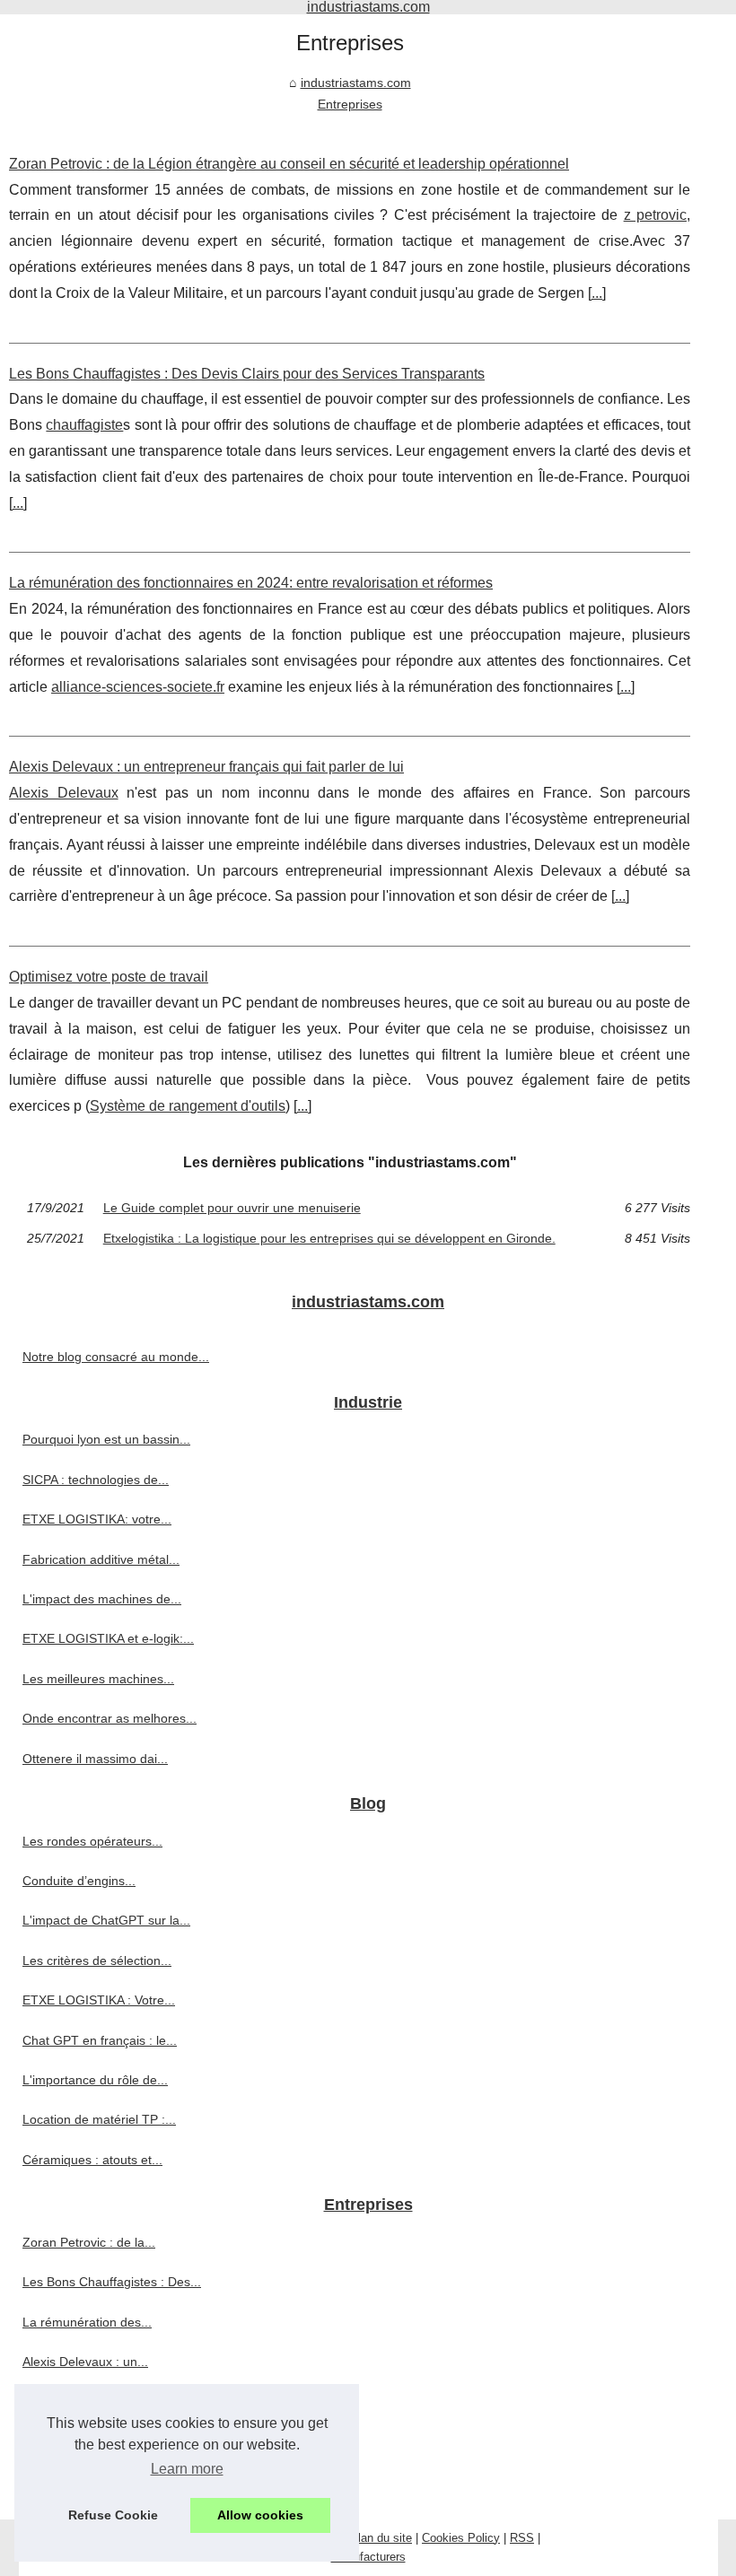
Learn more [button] (187, 2469)
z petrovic (655, 215)
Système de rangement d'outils (188, 1106)
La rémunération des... (87, 2322)
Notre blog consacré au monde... (116, 1357)
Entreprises (350, 104)
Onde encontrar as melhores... (110, 1718)
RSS (522, 2538)
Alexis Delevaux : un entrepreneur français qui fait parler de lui (206, 767)
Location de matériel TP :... (99, 2119)
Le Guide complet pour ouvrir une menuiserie (232, 1208)
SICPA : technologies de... (96, 1480)
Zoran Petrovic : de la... (89, 2242)
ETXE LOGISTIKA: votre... (97, 1519)
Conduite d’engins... (79, 1881)
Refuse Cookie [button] (113, 2515)
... (597, 293)
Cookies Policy (461, 2538)
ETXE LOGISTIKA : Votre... (99, 2000)
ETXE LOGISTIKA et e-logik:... (108, 1638)
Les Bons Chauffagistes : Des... (112, 2282)
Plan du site (381, 2538)
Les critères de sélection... (97, 1960)
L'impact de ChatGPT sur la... (106, 1920)
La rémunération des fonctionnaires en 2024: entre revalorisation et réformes (251, 583)
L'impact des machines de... (102, 1599)
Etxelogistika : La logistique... (105, 2481)
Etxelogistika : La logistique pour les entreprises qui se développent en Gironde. (329, 1238)
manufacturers (368, 2557)
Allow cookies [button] (260, 2515)
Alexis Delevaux (64, 793)
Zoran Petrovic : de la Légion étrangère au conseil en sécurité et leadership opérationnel (289, 164)
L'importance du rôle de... (95, 2080)
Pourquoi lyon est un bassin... (106, 1439)
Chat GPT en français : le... (100, 2040)
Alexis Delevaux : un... (85, 2362)
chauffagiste (84, 425)
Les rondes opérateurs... (92, 1841)
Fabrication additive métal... (101, 1559)
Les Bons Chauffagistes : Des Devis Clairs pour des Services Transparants (247, 374)
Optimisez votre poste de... (99, 2401)
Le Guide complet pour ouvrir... (110, 2441)
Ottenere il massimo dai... (95, 1759)
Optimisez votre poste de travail (109, 977)
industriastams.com (356, 83)
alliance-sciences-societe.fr (138, 687)
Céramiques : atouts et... (92, 2160)
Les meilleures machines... (98, 1679)
